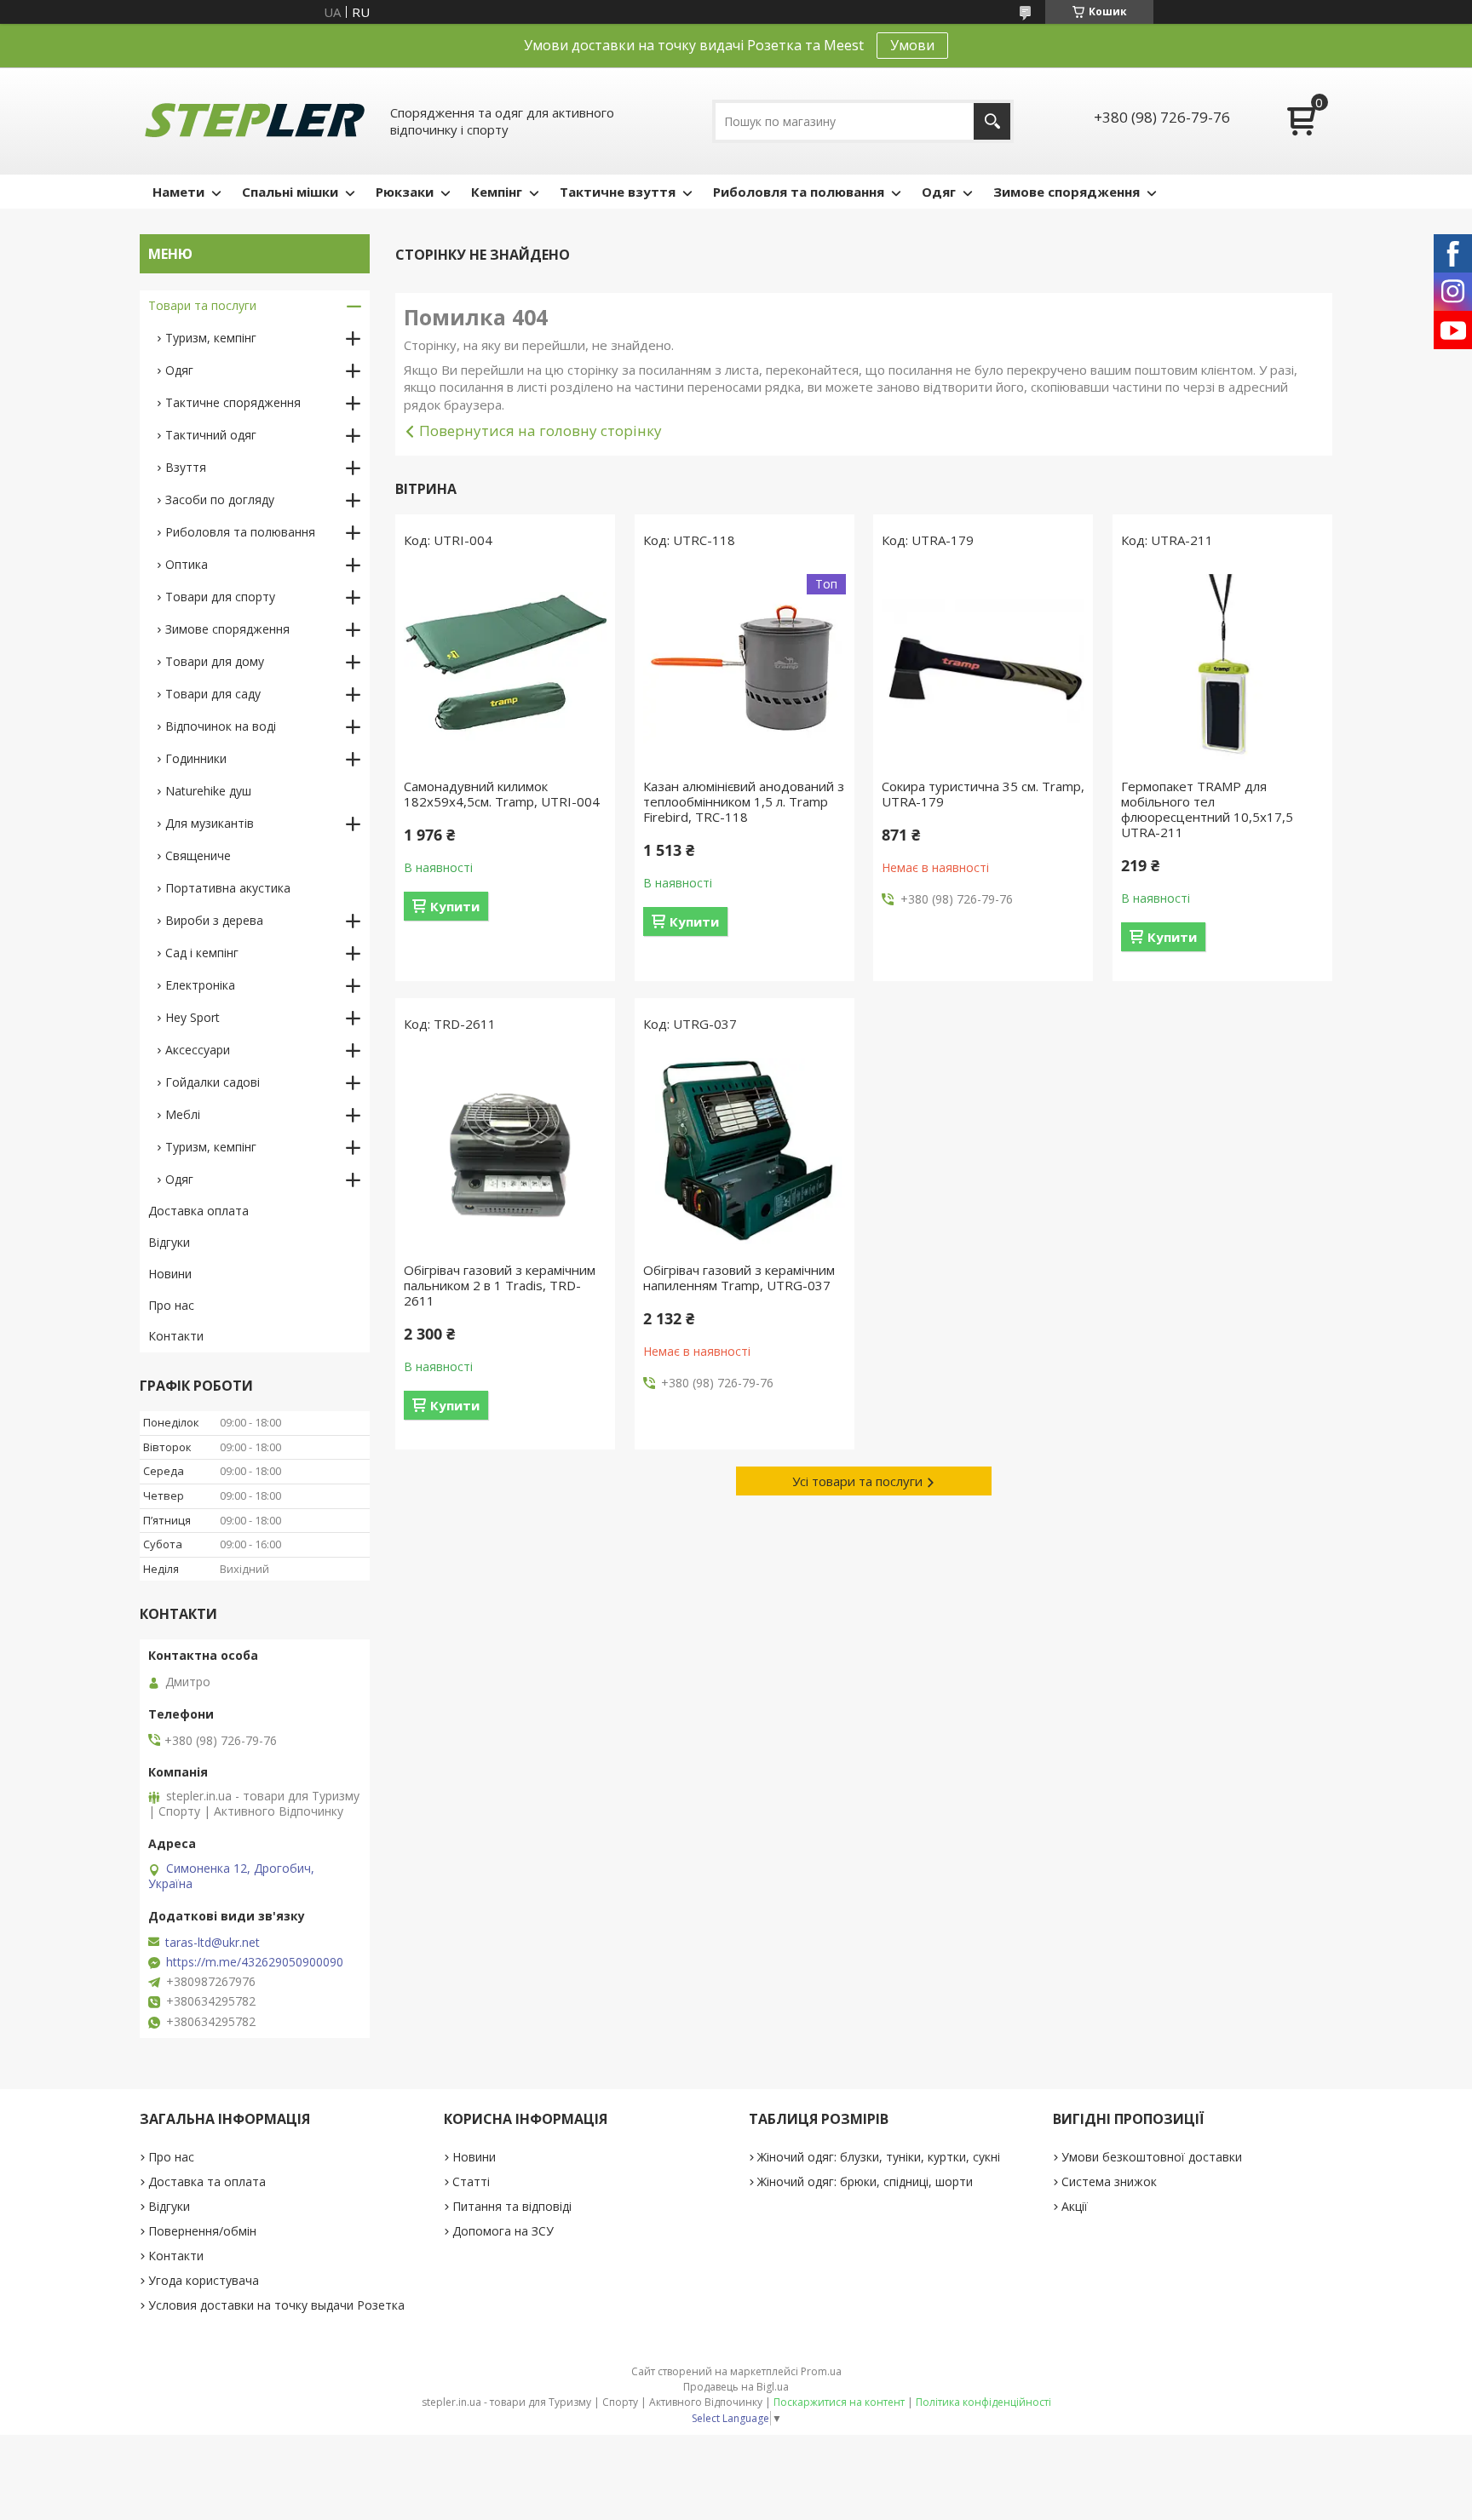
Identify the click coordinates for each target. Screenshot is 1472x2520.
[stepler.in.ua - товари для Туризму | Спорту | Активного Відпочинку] (255, 121)
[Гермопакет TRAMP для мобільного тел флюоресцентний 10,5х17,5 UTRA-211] (1222, 668)
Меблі (183, 1114)
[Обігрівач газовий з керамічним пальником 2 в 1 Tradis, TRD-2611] (505, 1151)
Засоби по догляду (220, 499)
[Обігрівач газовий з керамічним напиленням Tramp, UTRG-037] (745, 1151)
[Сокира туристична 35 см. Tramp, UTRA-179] (983, 668)
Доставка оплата (198, 1211)
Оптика (187, 564)
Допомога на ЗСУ (503, 2231)
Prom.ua (821, 2371)
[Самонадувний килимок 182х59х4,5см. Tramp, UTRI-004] (505, 668)
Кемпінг (497, 192)
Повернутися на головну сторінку (540, 431)
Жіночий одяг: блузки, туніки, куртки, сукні (879, 2157)
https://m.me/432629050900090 (255, 1962)
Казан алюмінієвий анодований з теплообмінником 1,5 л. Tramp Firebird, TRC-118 (744, 801)
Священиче (198, 855)
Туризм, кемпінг (211, 338)
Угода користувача (204, 2280)
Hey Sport (193, 1017)
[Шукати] (992, 121)
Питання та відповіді (512, 2206)
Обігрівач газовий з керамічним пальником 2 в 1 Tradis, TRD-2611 (500, 1285)
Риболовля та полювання (799, 192)
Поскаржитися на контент (839, 2402)
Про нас (171, 1305)
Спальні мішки (290, 192)
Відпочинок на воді (221, 726)
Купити (455, 906)
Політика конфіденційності (983, 2402)
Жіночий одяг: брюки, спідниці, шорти (865, 2181)
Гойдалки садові (213, 1082)
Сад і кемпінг (202, 953)
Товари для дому (215, 661)
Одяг (939, 192)
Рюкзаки (405, 192)
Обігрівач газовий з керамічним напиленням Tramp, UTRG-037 (739, 1277)
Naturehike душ (208, 791)
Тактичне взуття (618, 192)
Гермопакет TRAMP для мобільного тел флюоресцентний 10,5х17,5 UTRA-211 (1207, 809)
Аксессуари (198, 1050)
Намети (178, 192)
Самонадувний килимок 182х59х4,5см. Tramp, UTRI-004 (502, 794)
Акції (1075, 2206)
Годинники (196, 758)
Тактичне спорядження (233, 402)
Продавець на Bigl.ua (736, 2387)
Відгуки (169, 1242)
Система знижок (1109, 2181)
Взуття (186, 467)
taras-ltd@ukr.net (213, 1943)
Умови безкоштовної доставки (1152, 2157)
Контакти (176, 1336)
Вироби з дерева (214, 920)
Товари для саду (213, 694)
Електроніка (200, 985)
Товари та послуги (202, 305)
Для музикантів (210, 823)
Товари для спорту (220, 597)
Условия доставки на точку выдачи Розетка (276, 2305)
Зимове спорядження (1067, 192)
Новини (170, 1274)
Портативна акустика (228, 888)
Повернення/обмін (202, 2231)
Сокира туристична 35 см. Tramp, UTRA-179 (983, 794)
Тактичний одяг (211, 435)
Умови (912, 45)
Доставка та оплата (207, 2181)
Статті (471, 2181)
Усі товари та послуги (857, 1481)
